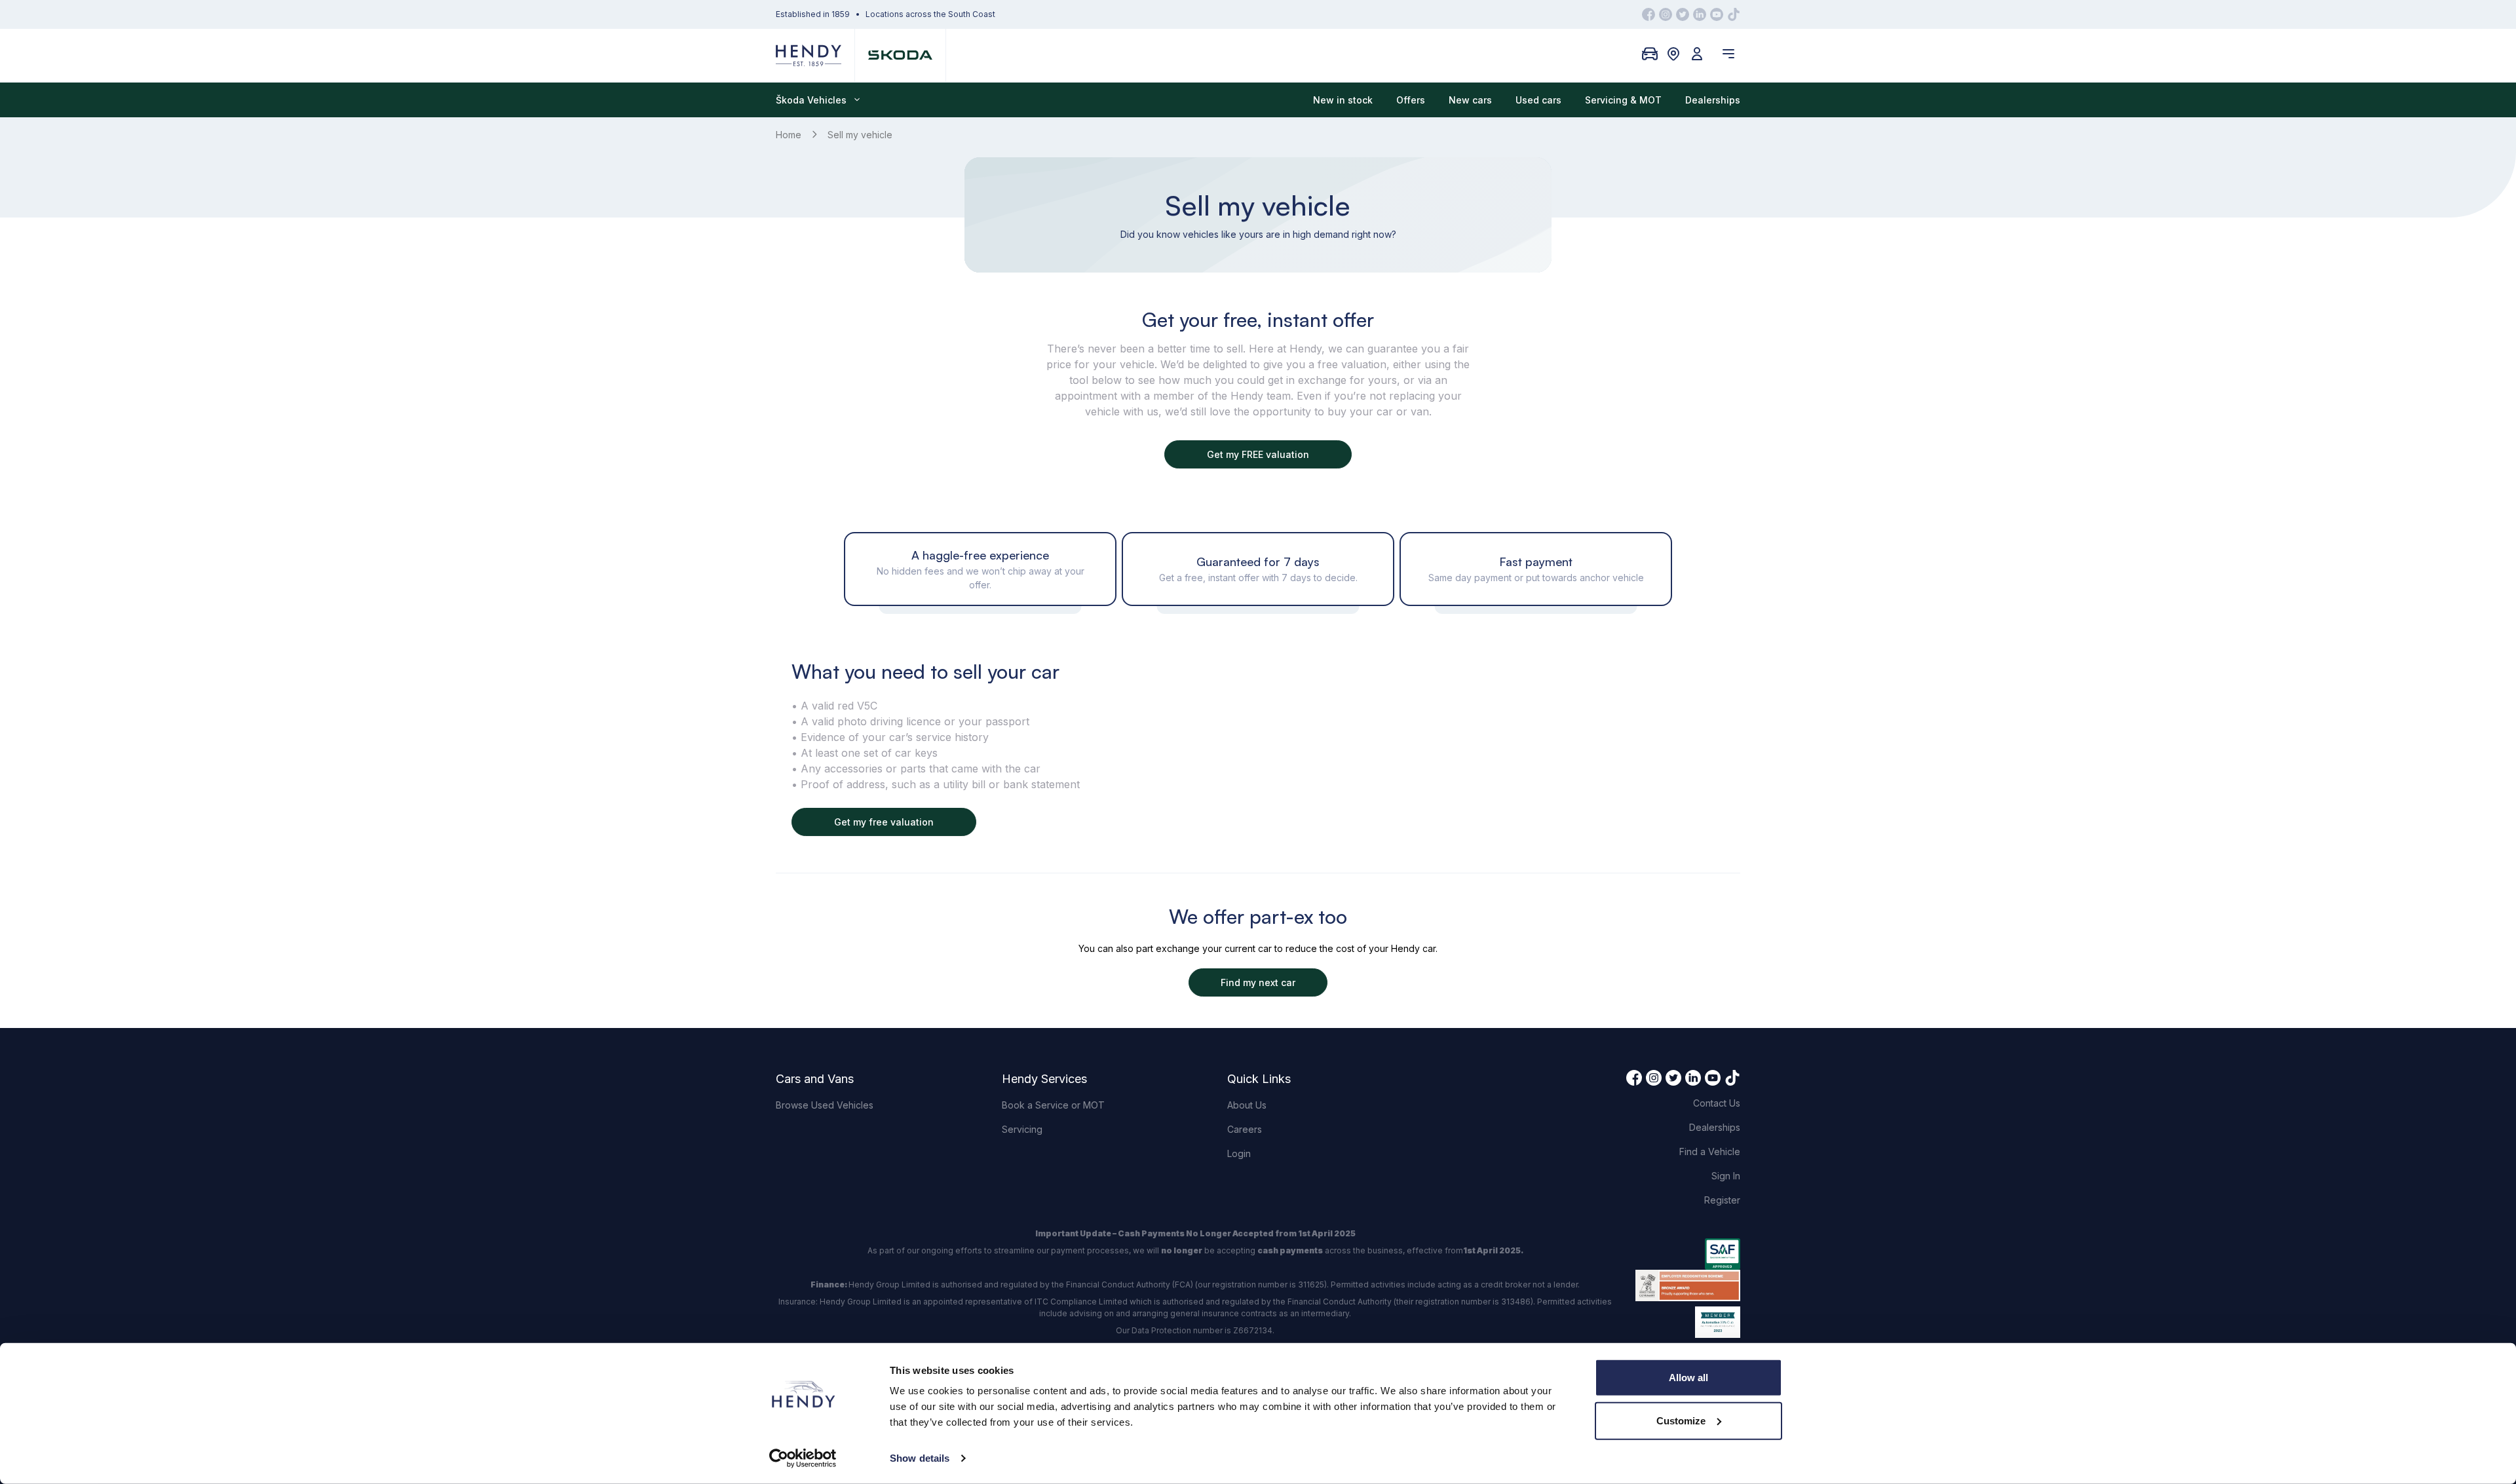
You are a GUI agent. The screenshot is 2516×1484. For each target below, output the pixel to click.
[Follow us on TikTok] (1734, 14)
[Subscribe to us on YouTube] (1717, 14)
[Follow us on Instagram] (1666, 14)
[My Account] (1697, 54)
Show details (920, 1458)
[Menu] (1728, 54)
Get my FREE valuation (1258, 454)
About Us (1247, 1105)
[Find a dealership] (1673, 54)
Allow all (1688, 1378)
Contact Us (1717, 1103)
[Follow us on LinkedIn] (1700, 14)
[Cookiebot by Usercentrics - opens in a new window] (803, 1458)
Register (1722, 1200)
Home (789, 135)
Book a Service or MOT (1053, 1105)
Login (1239, 1153)
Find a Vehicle (1710, 1151)
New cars (1470, 100)
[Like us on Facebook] (1649, 14)
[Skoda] (900, 55)
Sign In (1726, 1176)
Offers (1411, 100)
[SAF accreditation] (1688, 1254)
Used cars (1538, 100)
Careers (1245, 1129)
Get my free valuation (884, 822)
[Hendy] (809, 55)
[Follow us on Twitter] (1683, 14)
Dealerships (1713, 100)
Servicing (1022, 1129)
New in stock (1343, 100)
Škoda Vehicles (811, 100)
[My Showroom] (1650, 54)
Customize (1681, 1420)
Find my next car (1258, 982)
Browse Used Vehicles (825, 1105)
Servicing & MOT (1623, 100)
